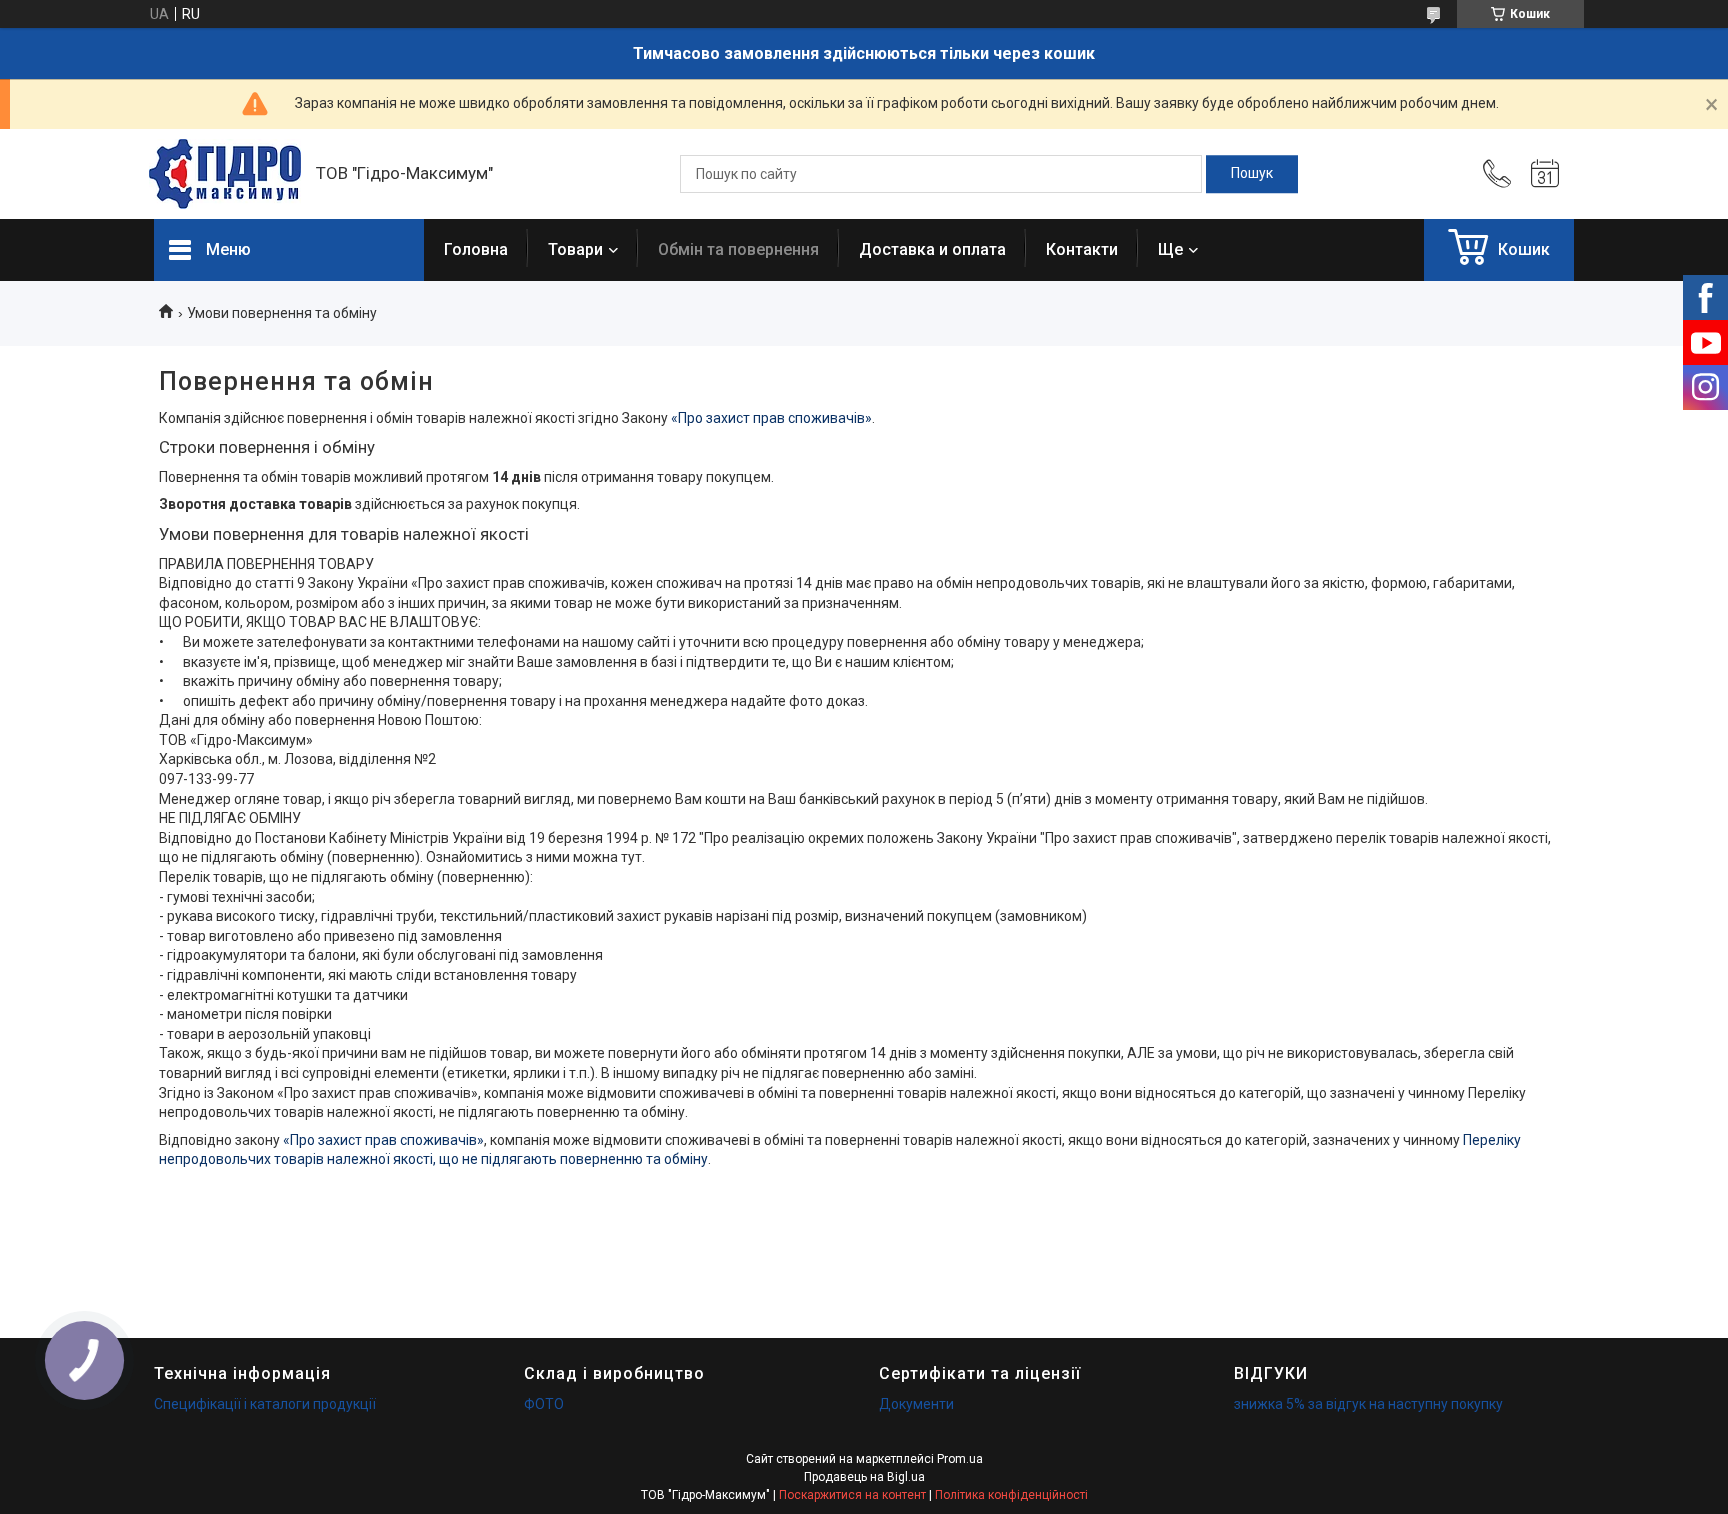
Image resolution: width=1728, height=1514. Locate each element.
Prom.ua (960, 1459)
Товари (575, 249)
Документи (916, 1404)
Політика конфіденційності (1011, 1495)
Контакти (1082, 249)
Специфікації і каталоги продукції (265, 1404)
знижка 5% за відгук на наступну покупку (1368, 1404)
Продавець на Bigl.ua (864, 1477)
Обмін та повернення (738, 249)
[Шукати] (1252, 174)
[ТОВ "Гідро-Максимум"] (225, 174)
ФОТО (544, 1404)
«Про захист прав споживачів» (771, 418)
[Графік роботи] (1545, 174)
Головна (476, 249)
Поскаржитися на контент (852, 1495)
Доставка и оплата (932, 249)
